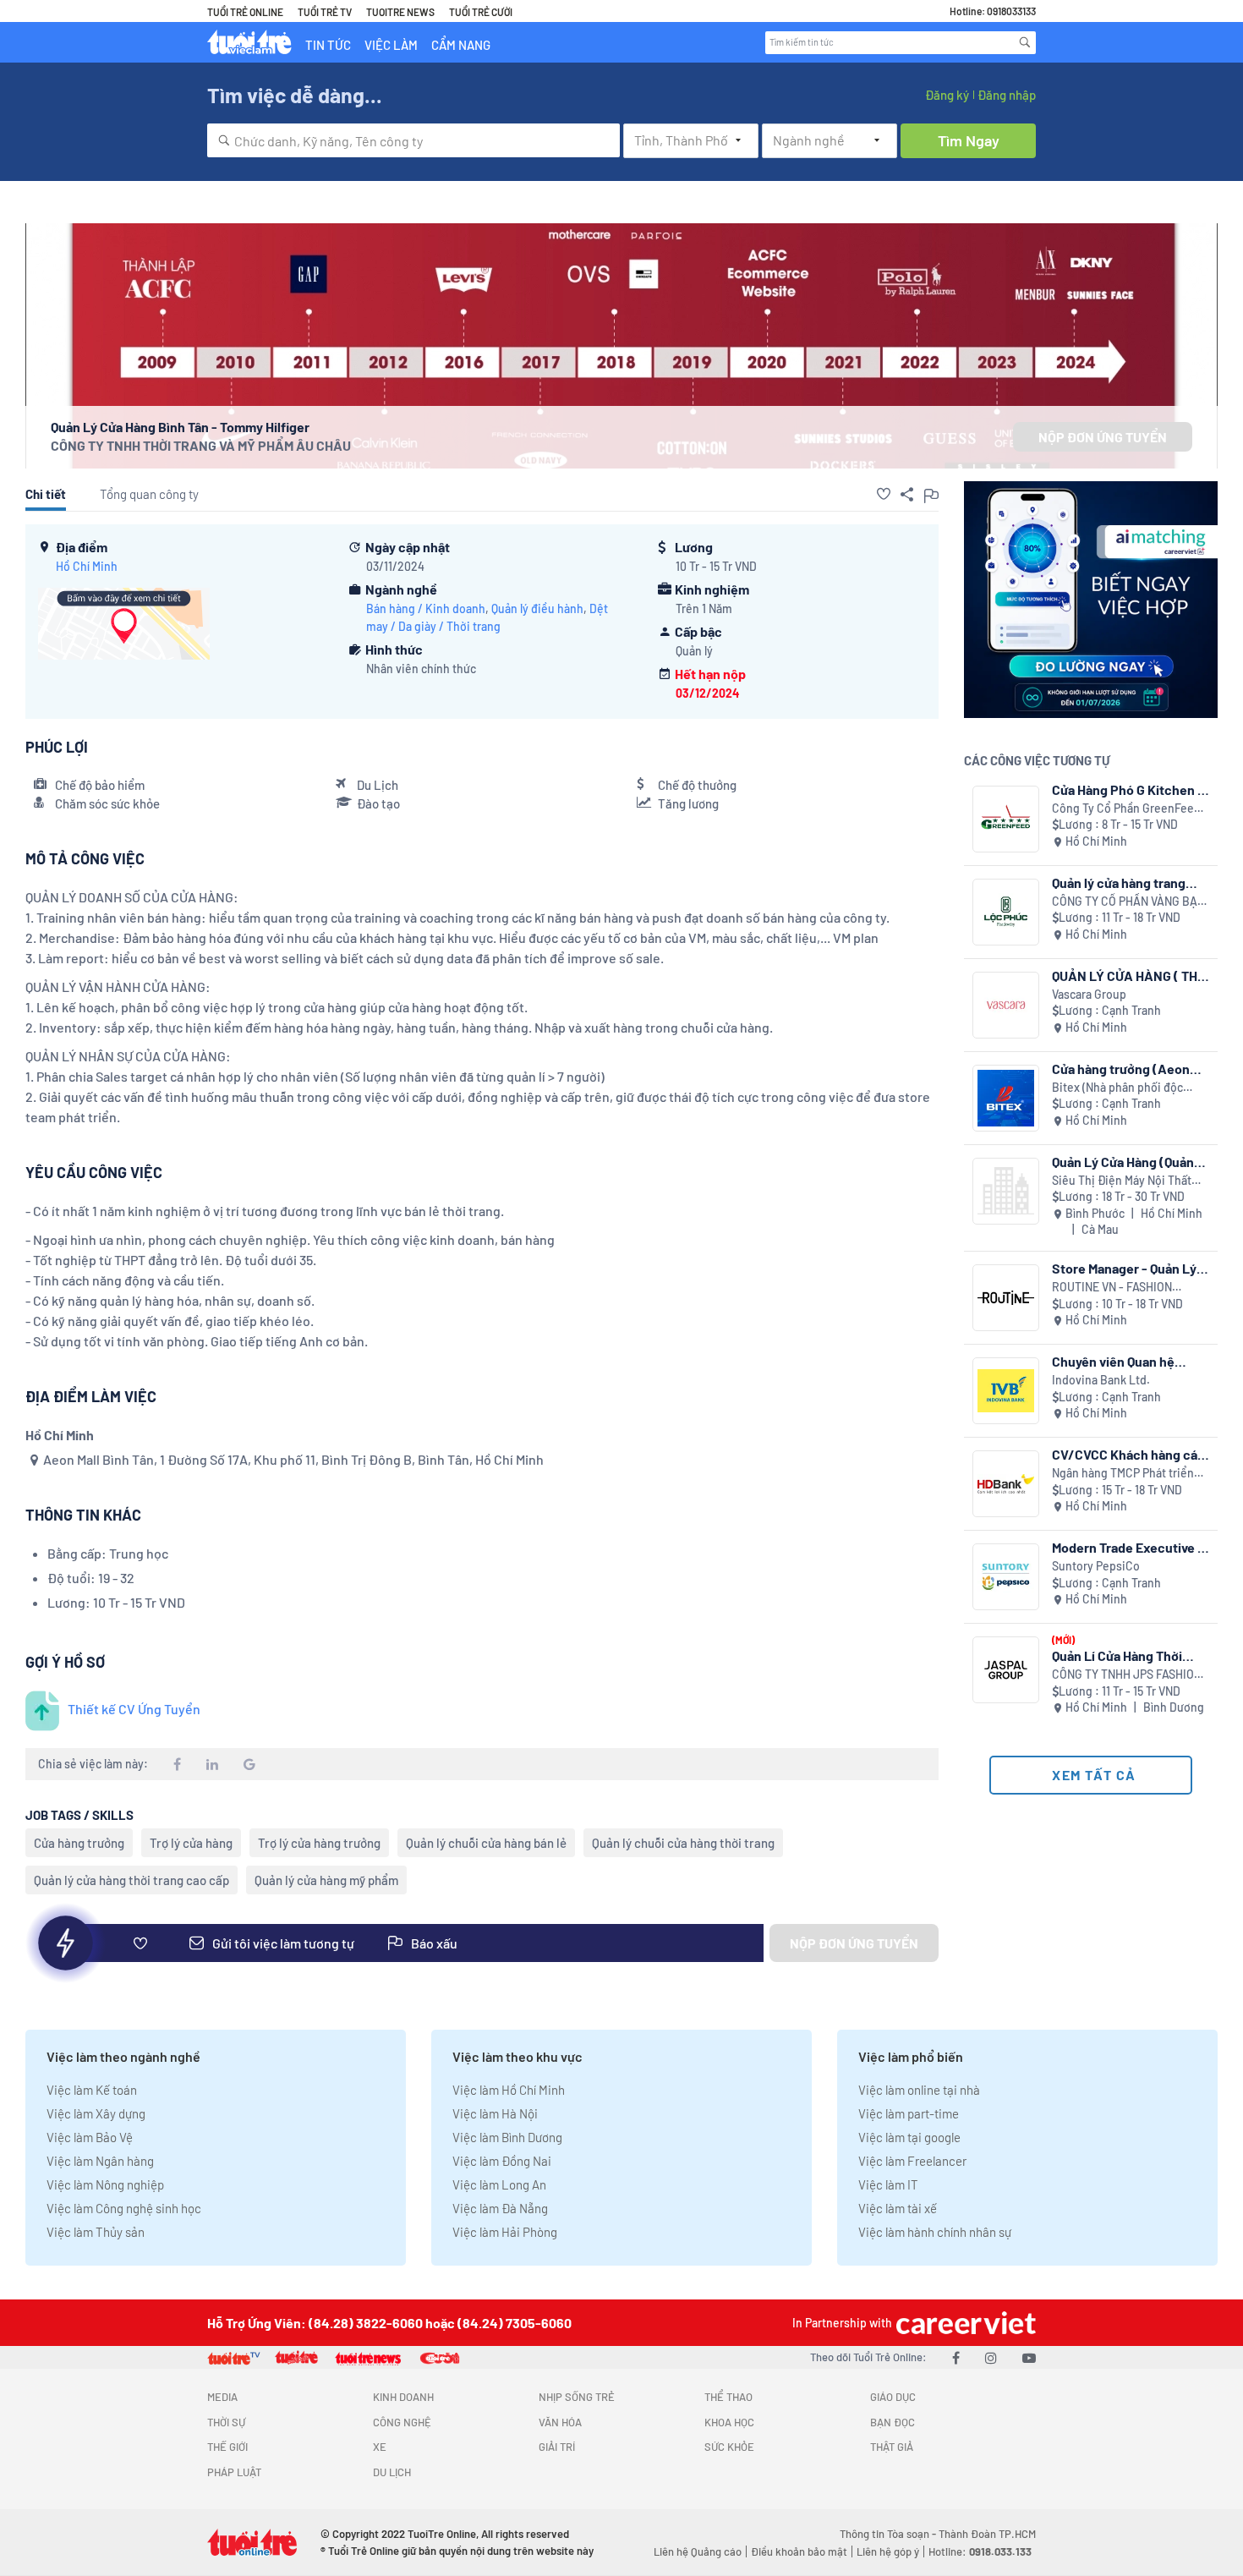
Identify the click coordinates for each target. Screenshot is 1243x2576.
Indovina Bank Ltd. (1101, 1380)
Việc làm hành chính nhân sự (935, 2232)
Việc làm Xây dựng (96, 2113)
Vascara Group (1089, 994)
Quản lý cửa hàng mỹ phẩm (326, 1880)
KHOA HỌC (729, 2422)
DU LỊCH (392, 2472)
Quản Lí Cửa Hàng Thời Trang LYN (1117, 1655)
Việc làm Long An (499, 2184)
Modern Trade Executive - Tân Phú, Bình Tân (1128, 1547)
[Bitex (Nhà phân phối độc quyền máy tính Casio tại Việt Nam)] (1006, 1098)
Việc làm (391, 45)
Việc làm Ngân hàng (100, 2161)
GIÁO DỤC (893, 2397)
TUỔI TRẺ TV (325, 12)
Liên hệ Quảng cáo (698, 2551)
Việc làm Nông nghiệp (105, 2184)
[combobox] (413, 140)
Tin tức (328, 45)
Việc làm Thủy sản (96, 2232)
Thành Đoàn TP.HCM (987, 2534)
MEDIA (222, 2397)
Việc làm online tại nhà (919, 2090)
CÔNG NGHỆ (402, 2422)
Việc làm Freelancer (912, 2161)
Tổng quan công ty (149, 494)
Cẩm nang (461, 45)
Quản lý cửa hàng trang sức (1119, 882)
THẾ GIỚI (227, 2447)
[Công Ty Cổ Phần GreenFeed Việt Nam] (1006, 819)
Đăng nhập (1007, 95)
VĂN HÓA (560, 2422)
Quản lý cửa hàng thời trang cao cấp (131, 1880)
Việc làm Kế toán (92, 2090)
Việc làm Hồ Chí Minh (509, 2090)
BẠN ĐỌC (893, 2422)
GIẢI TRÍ (557, 2447)
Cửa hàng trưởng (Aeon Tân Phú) (1121, 1069)
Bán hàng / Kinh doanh (426, 608)
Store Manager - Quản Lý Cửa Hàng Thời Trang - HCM (1124, 1268)
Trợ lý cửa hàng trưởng (319, 1843)
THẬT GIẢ (892, 2447)
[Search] (1025, 42)
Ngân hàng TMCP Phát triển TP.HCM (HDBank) (1123, 1474)
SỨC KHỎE (729, 2447)
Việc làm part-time (909, 2113)
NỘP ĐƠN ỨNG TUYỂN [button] (1103, 437)
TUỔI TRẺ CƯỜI (481, 12)
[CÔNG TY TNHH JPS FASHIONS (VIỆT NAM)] (1006, 1670)
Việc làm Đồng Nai (502, 2161)
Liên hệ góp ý (888, 2551)
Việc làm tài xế (898, 2208)
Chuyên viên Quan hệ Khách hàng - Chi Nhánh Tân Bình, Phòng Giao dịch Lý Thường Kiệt (1128, 1361)
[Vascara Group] (1006, 1005)
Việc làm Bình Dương (507, 2137)
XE (380, 2447)
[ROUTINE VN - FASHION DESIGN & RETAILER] (1006, 1298)
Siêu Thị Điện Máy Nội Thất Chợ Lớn (1122, 1181)
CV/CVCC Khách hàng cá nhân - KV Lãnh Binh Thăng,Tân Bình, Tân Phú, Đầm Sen (1125, 1454)
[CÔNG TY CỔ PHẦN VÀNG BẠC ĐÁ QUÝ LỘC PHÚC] (1006, 912)
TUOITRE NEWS (400, 12)
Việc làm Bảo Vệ (90, 2137)
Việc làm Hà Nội (495, 2113)
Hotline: (980, 2551)
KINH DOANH (403, 2397)
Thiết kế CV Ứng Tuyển (134, 1709)
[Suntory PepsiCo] (1006, 1577)
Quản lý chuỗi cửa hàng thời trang (683, 1843)
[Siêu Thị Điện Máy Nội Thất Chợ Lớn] (1006, 1191)
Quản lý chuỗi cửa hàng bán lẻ (486, 1843)
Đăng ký (947, 95)
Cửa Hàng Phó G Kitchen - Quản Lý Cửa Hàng (1128, 789)
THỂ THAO (728, 2397)
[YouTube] (1029, 2357)
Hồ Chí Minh (87, 566)
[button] (884, 494)
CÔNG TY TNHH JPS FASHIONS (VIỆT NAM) (1130, 1675)
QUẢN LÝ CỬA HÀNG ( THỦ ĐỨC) (1129, 976)
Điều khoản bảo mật (799, 2551)
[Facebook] (956, 2357)
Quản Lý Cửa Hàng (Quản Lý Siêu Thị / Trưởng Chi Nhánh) (1123, 1162)
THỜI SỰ (226, 2422)
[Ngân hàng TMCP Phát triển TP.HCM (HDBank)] (1006, 1484)
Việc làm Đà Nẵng (500, 2208)
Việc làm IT (888, 2184)
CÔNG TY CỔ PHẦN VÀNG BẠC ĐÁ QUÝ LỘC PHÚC (1128, 902)
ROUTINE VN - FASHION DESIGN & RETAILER (1112, 1288)
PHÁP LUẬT (234, 2472)
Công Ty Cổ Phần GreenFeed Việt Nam (1126, 809)
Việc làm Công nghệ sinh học (124, 2208)
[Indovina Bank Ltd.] (1006, 1391)
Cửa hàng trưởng (79, 1843)
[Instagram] (991, 2357)
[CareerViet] (964, 2323)
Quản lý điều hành (537, 608)
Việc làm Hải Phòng (505, 2232)
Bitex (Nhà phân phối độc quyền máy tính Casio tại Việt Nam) (1128, 1088)
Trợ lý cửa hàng (191, 1843)
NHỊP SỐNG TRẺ (577, 2397)
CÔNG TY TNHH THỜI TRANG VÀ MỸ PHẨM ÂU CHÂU (201, 445)
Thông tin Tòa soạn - (889, 2534)
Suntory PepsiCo (1096, 1566)
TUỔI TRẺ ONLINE (245, 12)
